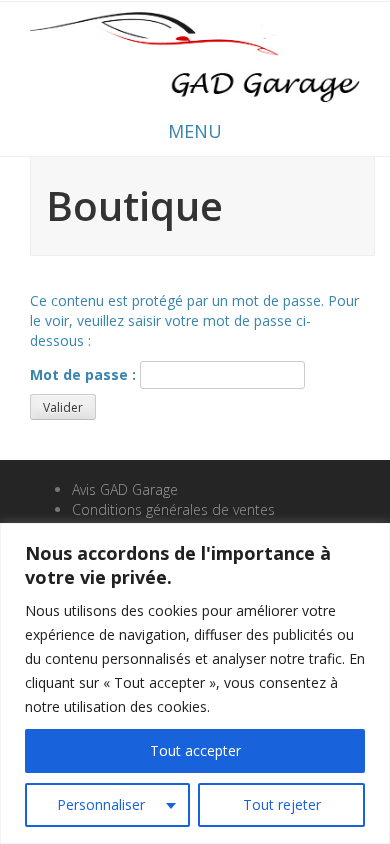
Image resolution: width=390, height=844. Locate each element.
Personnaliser (101, 804)
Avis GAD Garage (125, 489)
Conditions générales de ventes (173, 509)
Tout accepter (195, 750)
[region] (195, 683)
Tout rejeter (282, 804)
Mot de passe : (85, 374)
